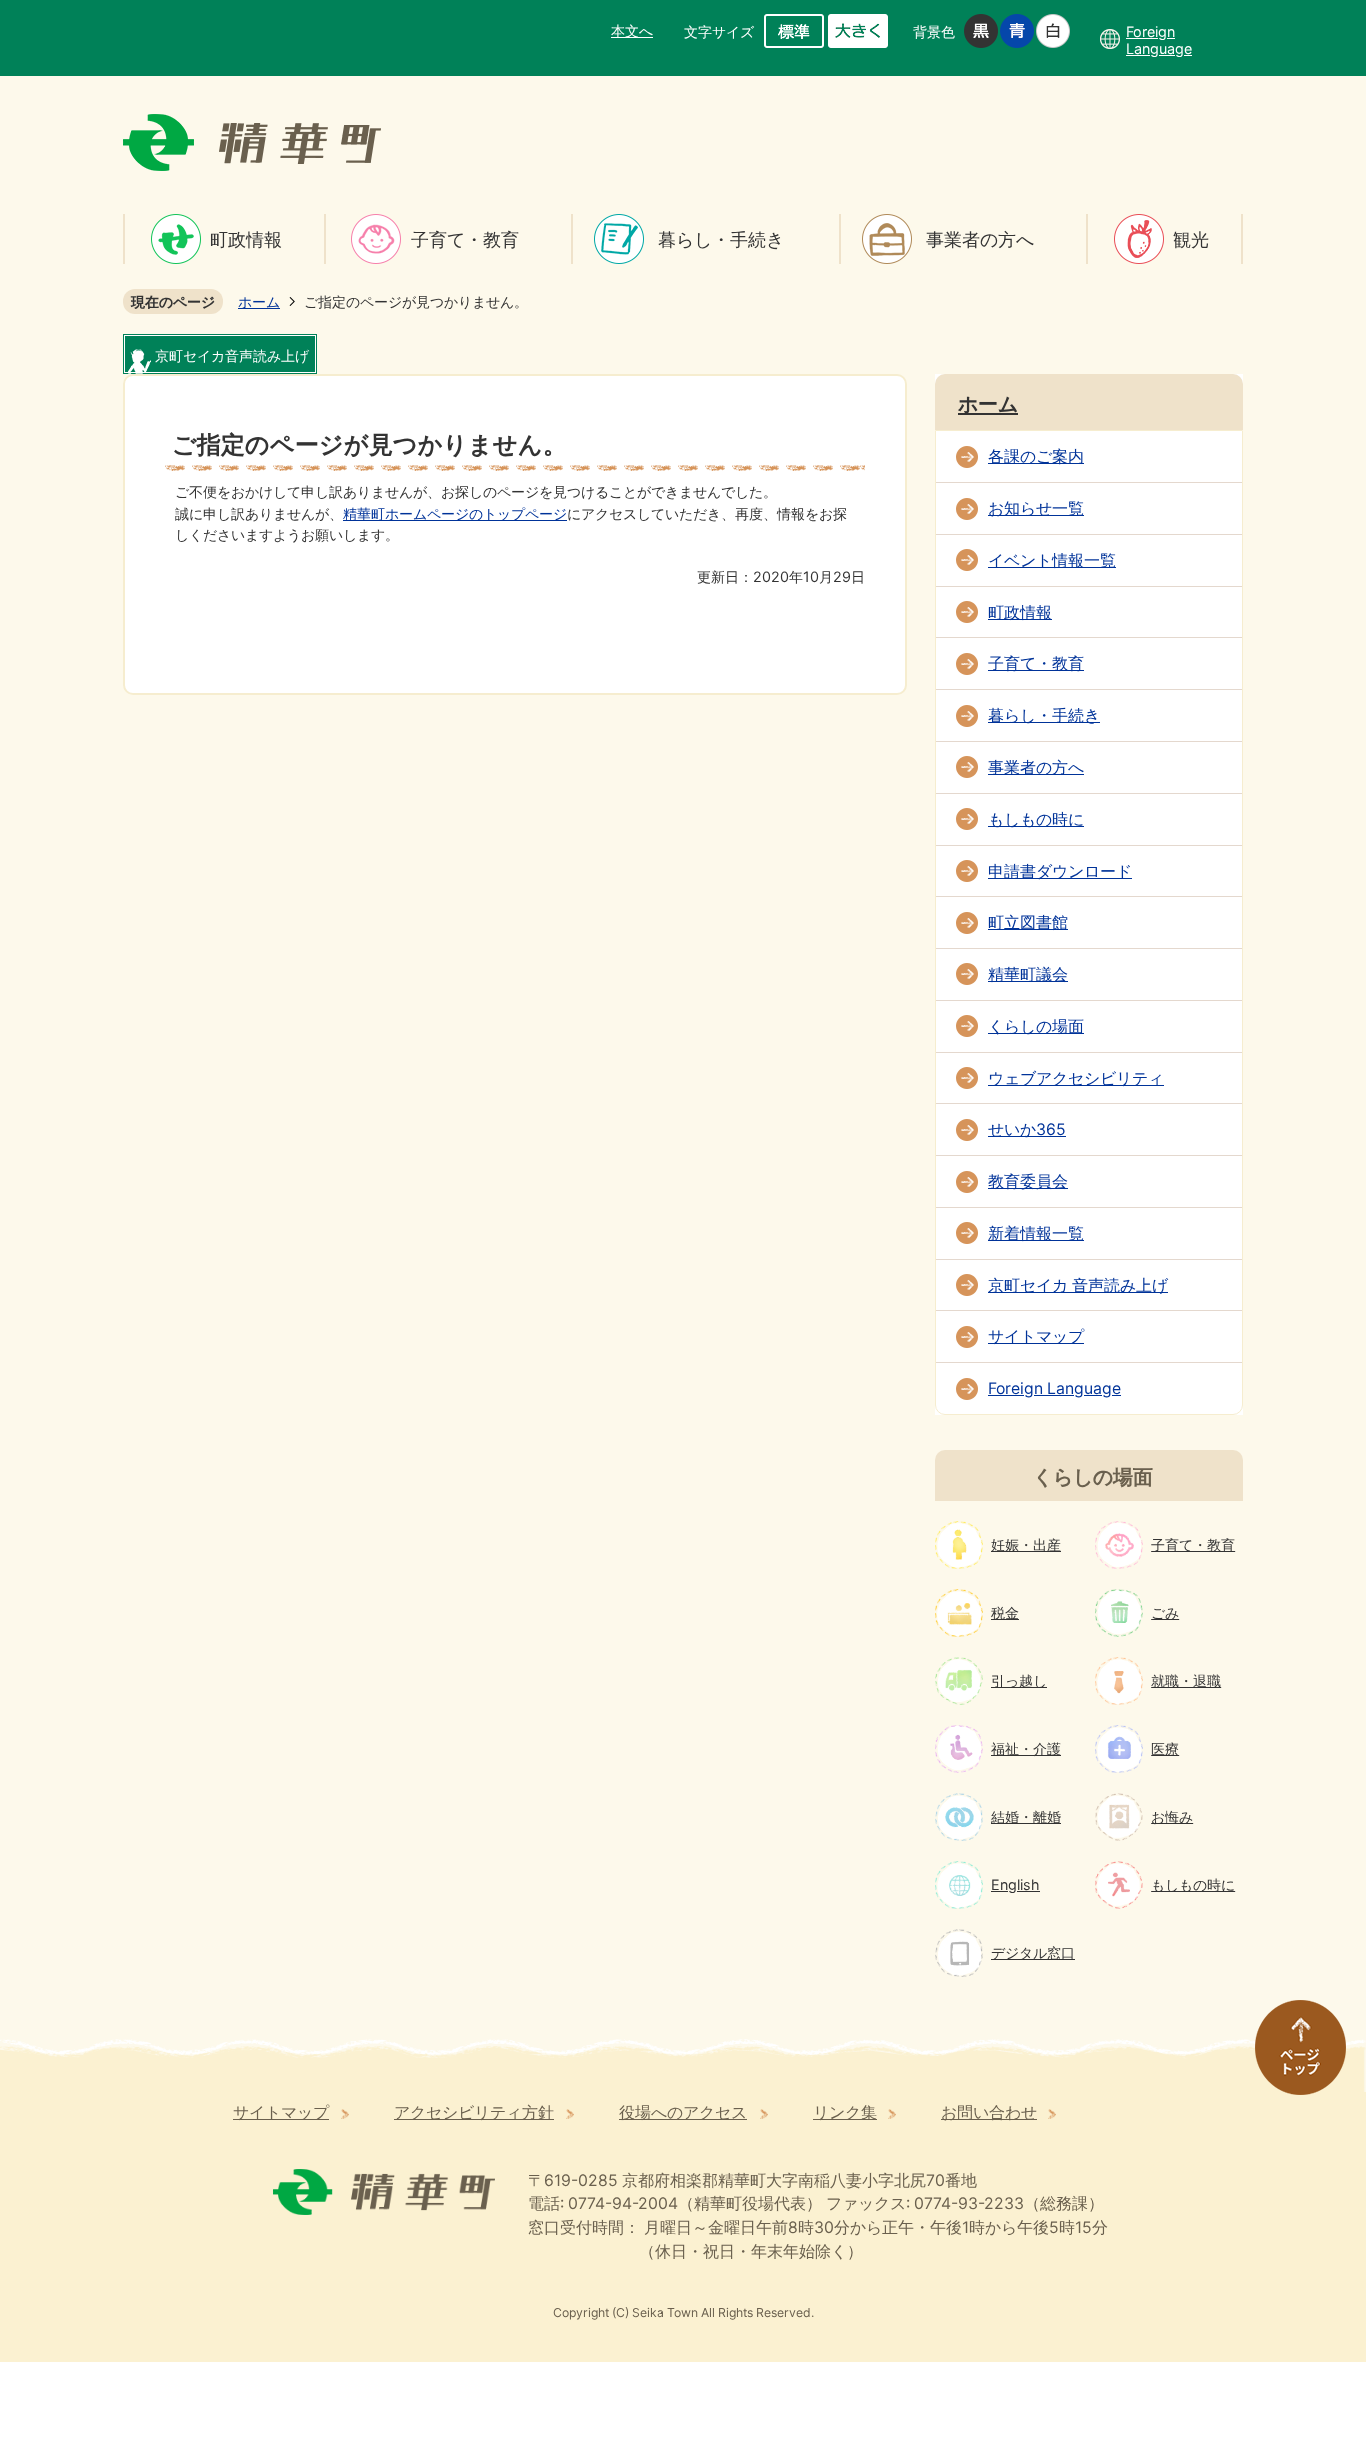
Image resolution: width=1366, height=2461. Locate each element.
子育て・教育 (465, 239)
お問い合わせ (989, 2112)
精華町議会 (1028, 974)
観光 (1191, 239)
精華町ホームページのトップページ (455, 513)
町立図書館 (1028, 922)
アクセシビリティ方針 (474, 2112)
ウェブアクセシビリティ (1076, 1078)
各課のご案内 (1036, 456)
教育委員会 (1028, 1181)
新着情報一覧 (1036, 1233)
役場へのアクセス (683, 2112)
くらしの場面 (1036, 1026)
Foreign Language (1054, 1388)
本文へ (632, 30)
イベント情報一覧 (1052, 560)
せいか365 (1027, 1129)
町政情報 (246, 239)
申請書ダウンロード (1060, 871)
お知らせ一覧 (1036, 508)
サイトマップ (1036, 1336)
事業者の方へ (980, 239)
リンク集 (845, 2112)
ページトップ (1291, 2057)
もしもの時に (1036, 819)
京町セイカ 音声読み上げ (1078, 1285)
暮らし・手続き (721, 239)
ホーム (259, 301)
